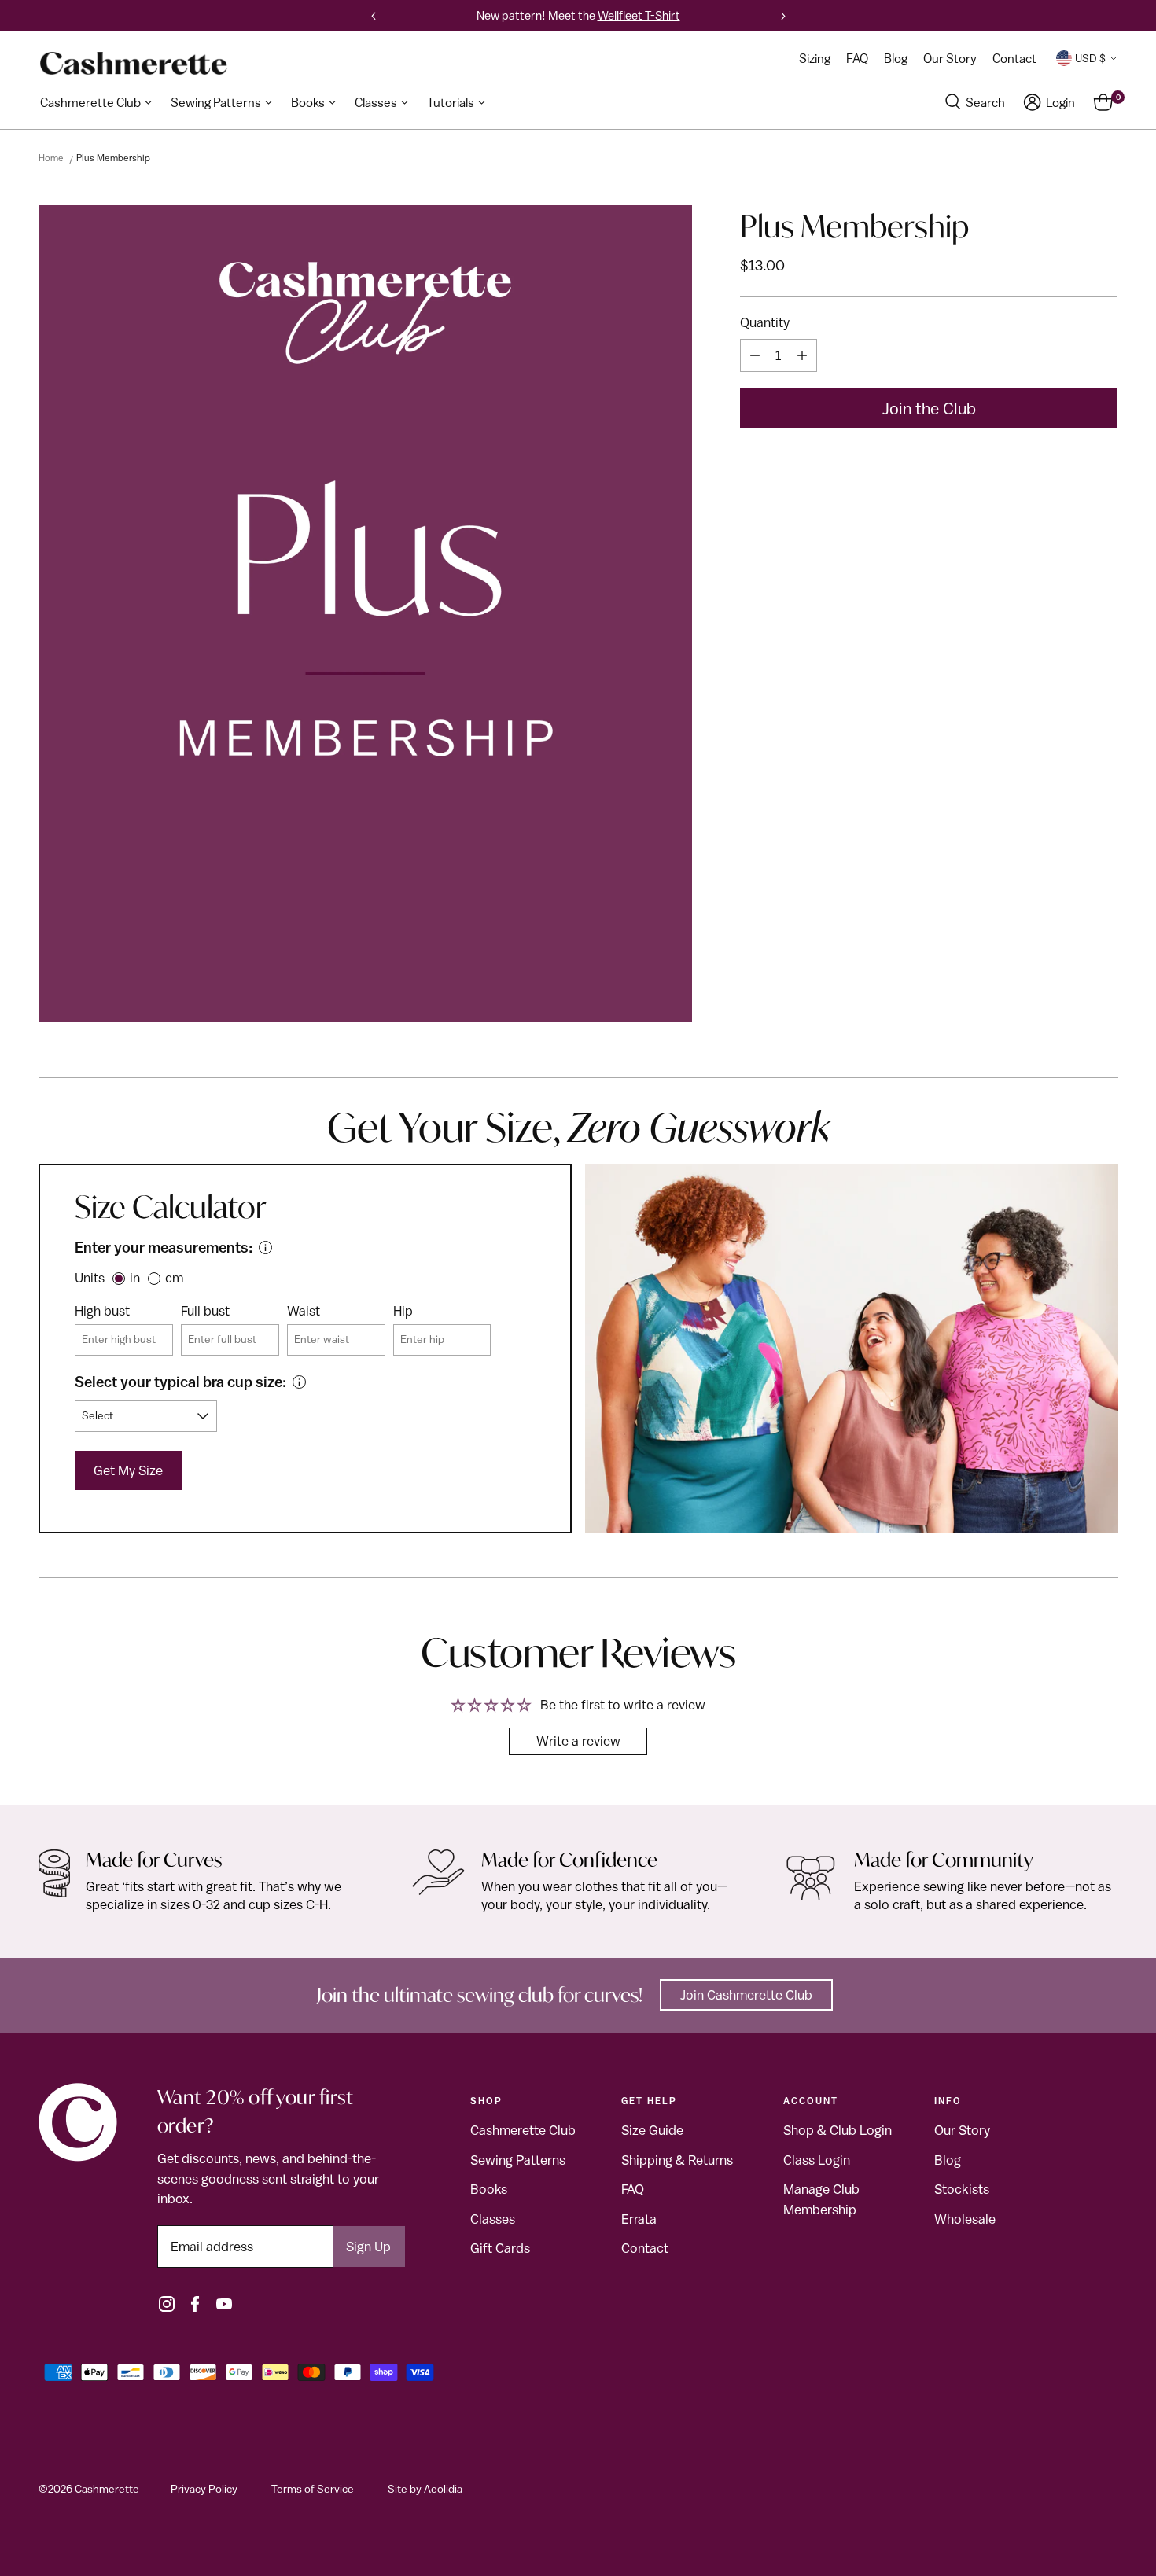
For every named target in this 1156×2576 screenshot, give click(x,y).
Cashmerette (107, 2489)
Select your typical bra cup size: (180, 1382)
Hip (403, 1311)
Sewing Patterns (518, 2160)
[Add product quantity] (802, 355)
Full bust (205, 1311)
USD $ (1090, 58)
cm (174, 1278)
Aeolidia (443, 2489)
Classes (493, 2219)
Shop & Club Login (838, 2130)
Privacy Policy (204, 2489)
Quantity (765, 322)
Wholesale (965, 2219)
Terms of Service (313, 2489)
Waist (304, 1311)
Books (489, 2189)
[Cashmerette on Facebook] (195, 2304)
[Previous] (374, 16)
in (135, 1278)
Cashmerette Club (523, 2130)
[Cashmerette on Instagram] (167, 2304)
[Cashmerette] (134, 63)
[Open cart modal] (1103, 102)
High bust (102, 1311)
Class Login (817, 2160)
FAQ (633, 2189)
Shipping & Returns (677, 2160)
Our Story (962, 2130)
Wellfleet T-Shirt (639, 15)
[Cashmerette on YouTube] (224, 2304)
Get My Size (128, 1470)
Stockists (962, 2189)
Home (51, 158)
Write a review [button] (578, 1741)
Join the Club (929, 408)
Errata (639, 2219)
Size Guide (652, 2130)
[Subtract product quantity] (755, 355)
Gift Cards (500, 2248)
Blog (948, 2160)
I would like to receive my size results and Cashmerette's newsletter (371, 911)
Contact (645, 2248)
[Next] (783, 16)
